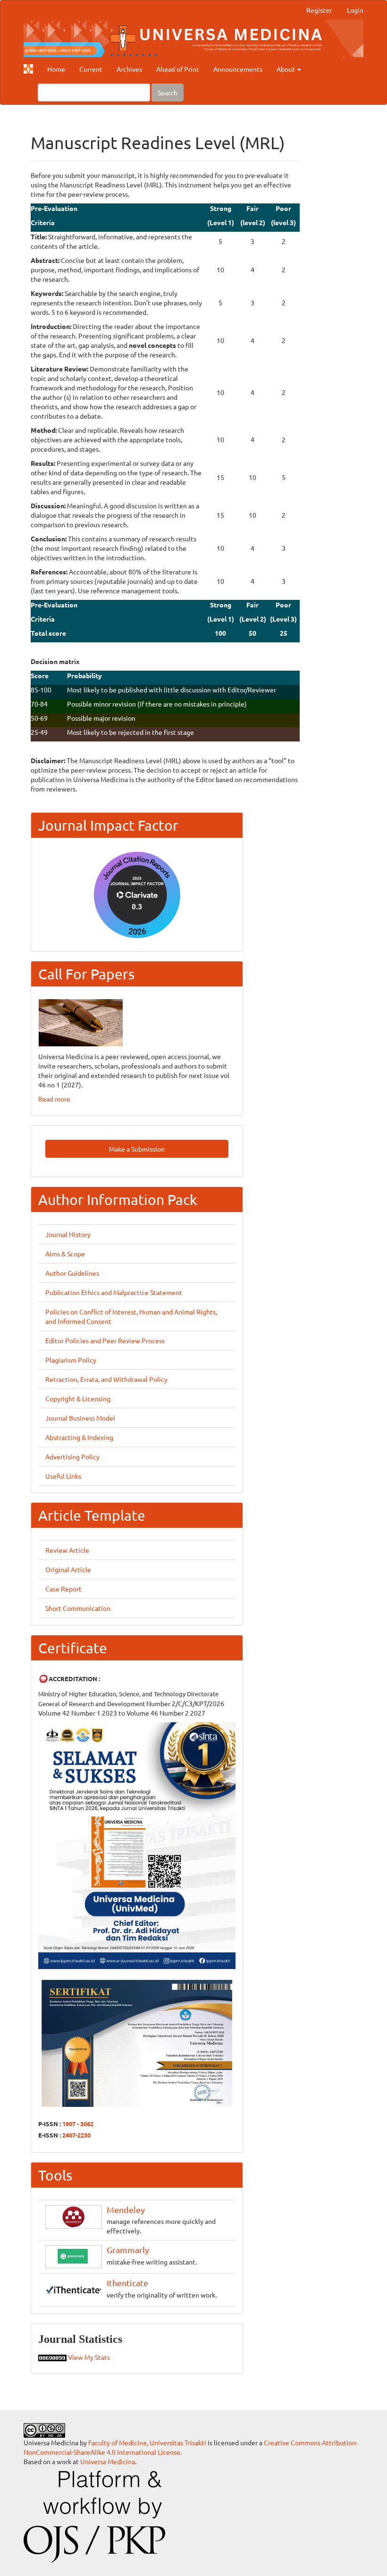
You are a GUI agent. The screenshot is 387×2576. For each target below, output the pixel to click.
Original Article (68, 1569)
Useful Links (63, 1476)
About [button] (286, 69)
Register (319, 10)
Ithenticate (127, 2283)
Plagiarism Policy (71, 1360)
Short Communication (78, 1608)
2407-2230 (76, 2135)
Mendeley (126, 2210)
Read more (54, 1099)
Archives (129, 69)
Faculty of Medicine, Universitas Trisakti (147, 2442)
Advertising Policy (72, 1456)
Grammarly (128, 2250)
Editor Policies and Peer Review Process (105, 1340)
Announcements (238, 69)
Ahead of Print (178, 69)
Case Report (63, 1589)
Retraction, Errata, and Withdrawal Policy (106, 1379)
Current (91, 69)
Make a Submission (137, 1149)
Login (355, 10)
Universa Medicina (108, 2461)
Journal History (68, 1234)
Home (56, 69)
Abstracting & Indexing (79, 1437)
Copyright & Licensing (78, 1398)
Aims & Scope (65, 1254)
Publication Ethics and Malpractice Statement (114, 1292)
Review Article (67, 1550)
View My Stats (89, 2357)
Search (168, 93)
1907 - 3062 (78, 2124)
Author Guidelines (72, 1273)
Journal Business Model (80, 1418)
